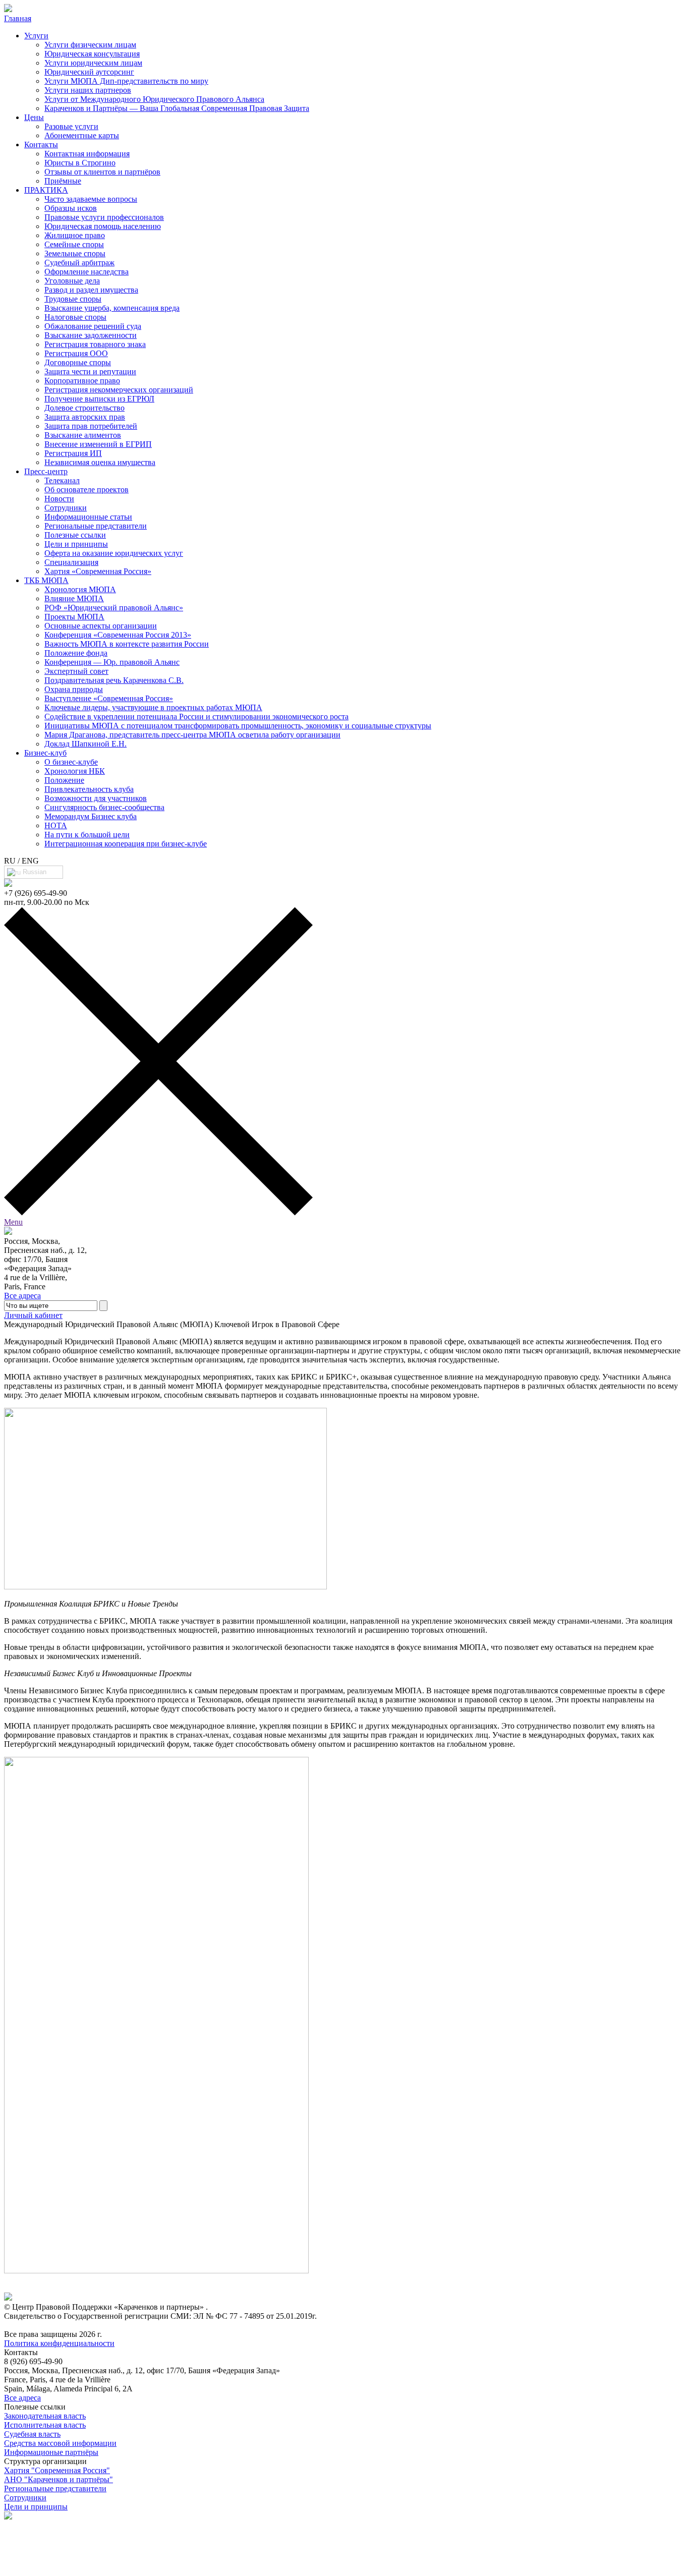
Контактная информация (87, 154)
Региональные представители (96, 526)
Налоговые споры (75, 317)
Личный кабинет (33, 1315)
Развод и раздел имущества (91, 290)
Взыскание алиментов (83, 435)
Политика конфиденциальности (59, 2343)
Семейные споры (74, 244)
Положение (64, 780)
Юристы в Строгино (80, 163)
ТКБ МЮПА (46, 580)
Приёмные (63, 181)
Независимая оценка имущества (100, 462)
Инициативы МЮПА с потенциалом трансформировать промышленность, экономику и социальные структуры (238, 726)
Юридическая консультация (92, 54)
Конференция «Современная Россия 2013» (118, 635)
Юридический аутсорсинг (89, 72)
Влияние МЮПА (74, 598)
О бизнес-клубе (71, 762)
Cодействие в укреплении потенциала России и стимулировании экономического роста (196, 717)
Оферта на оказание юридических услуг (114, 553)
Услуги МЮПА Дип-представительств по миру (126, 81)
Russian (34, 872)
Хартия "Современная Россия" (57, 2470)
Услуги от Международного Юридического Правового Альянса (154, 99)
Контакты (41, 145)
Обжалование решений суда (93, 326)
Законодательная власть (45, 2416)
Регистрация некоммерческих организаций (119, 390)
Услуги (36, 36)
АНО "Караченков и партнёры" (59, 2479)
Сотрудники (66, 508)
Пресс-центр (46, 471)
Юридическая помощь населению (103, 226)
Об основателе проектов (87, 490)
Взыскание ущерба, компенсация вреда (112, 308)
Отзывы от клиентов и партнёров (102, 172)
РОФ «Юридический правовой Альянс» (114, 608)
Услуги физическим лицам (90, 45)
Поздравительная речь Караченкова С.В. (114, 680)
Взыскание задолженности (91, 335)
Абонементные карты (82, 135)
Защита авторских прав (85, 417)
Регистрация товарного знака (95, 344)
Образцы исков (71, 208)
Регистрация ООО (76, 353)
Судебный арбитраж (79, 263)
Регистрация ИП (73, 453)
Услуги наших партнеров (88, 90)
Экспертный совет (76, 671)
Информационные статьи (88, 517)
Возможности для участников (96, 798)
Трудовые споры (73, 299)
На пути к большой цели (87, 835)
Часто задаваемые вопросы (91, 199)
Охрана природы (74, 689)
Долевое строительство (84, 408)
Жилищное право (75, 235)
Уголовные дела (72, 281)
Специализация (71, 562)
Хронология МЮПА (80, 589)
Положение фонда (76, 653)
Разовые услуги (71, 126)
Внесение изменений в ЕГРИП (98, 444)
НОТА (56, 825)
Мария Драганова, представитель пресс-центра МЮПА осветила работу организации (192, 735)
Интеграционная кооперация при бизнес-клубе (126, 844)
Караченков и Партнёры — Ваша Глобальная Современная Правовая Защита (177, 108)
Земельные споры (75, 253)
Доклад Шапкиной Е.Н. (85, 744)
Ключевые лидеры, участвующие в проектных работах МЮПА (153, 707)
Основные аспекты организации (101, 626)
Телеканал (62, 480)
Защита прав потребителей (91, 426)
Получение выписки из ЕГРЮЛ (99, 399)
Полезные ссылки (75, 535)
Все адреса (22, 1296)
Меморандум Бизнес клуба (91, 816)
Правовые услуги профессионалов (104, 217)
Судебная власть (32, 2434)
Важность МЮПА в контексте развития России (127, 644)
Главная (18, 18)
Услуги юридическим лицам (93, 63)
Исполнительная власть (45, 2425)
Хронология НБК (75, 771)
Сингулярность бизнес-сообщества (104, 807)
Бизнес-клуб (45, 753)
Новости (59, 499)
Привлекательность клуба (89, 789)
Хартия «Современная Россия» (98, 571)
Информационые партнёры (51, 2452)
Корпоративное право (82, 381)
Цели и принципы (76, 544)
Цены (34, 117)
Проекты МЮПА (74, 617)
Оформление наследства (87, 272)
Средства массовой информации (60, 2443)
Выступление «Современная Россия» (109, 698)
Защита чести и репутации (90, 371)
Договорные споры (78, 362)
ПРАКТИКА (46, 190)
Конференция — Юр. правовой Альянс (112, 662)
